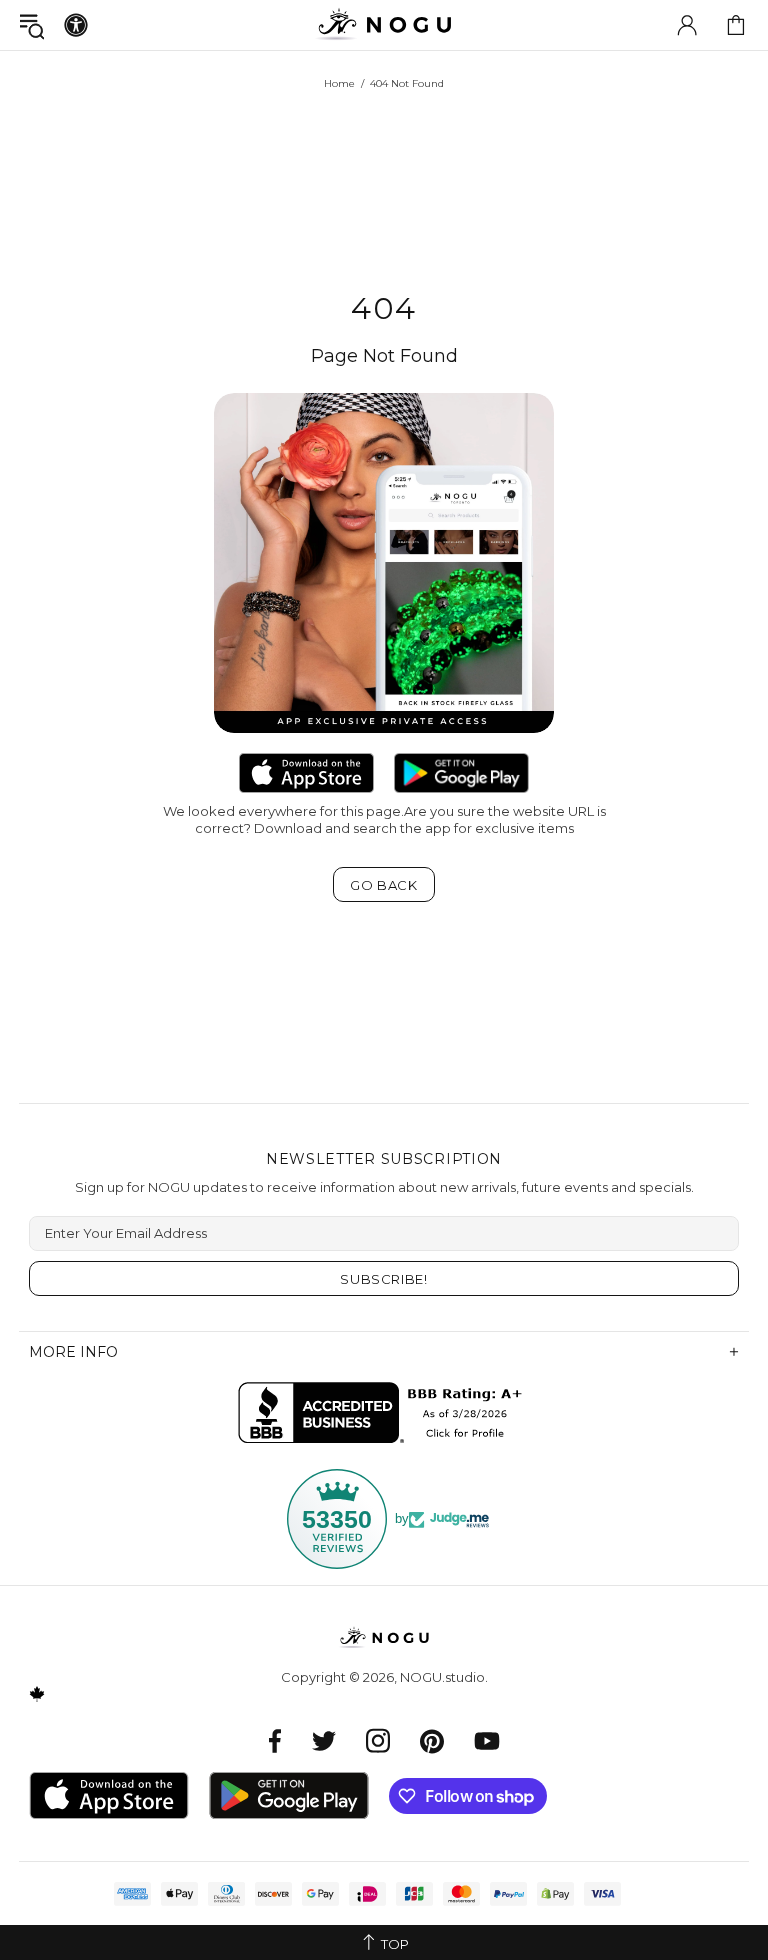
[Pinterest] (432, 1740)
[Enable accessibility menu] (76, 25)
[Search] (32, 25)
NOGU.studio (384, 24)
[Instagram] (378, 1740)
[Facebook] (275, 1740)
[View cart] (736, 25)
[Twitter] (324, 1740)
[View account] (687, 25)
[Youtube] (487, 1740)
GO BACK (384, 885)
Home (339, 83)
